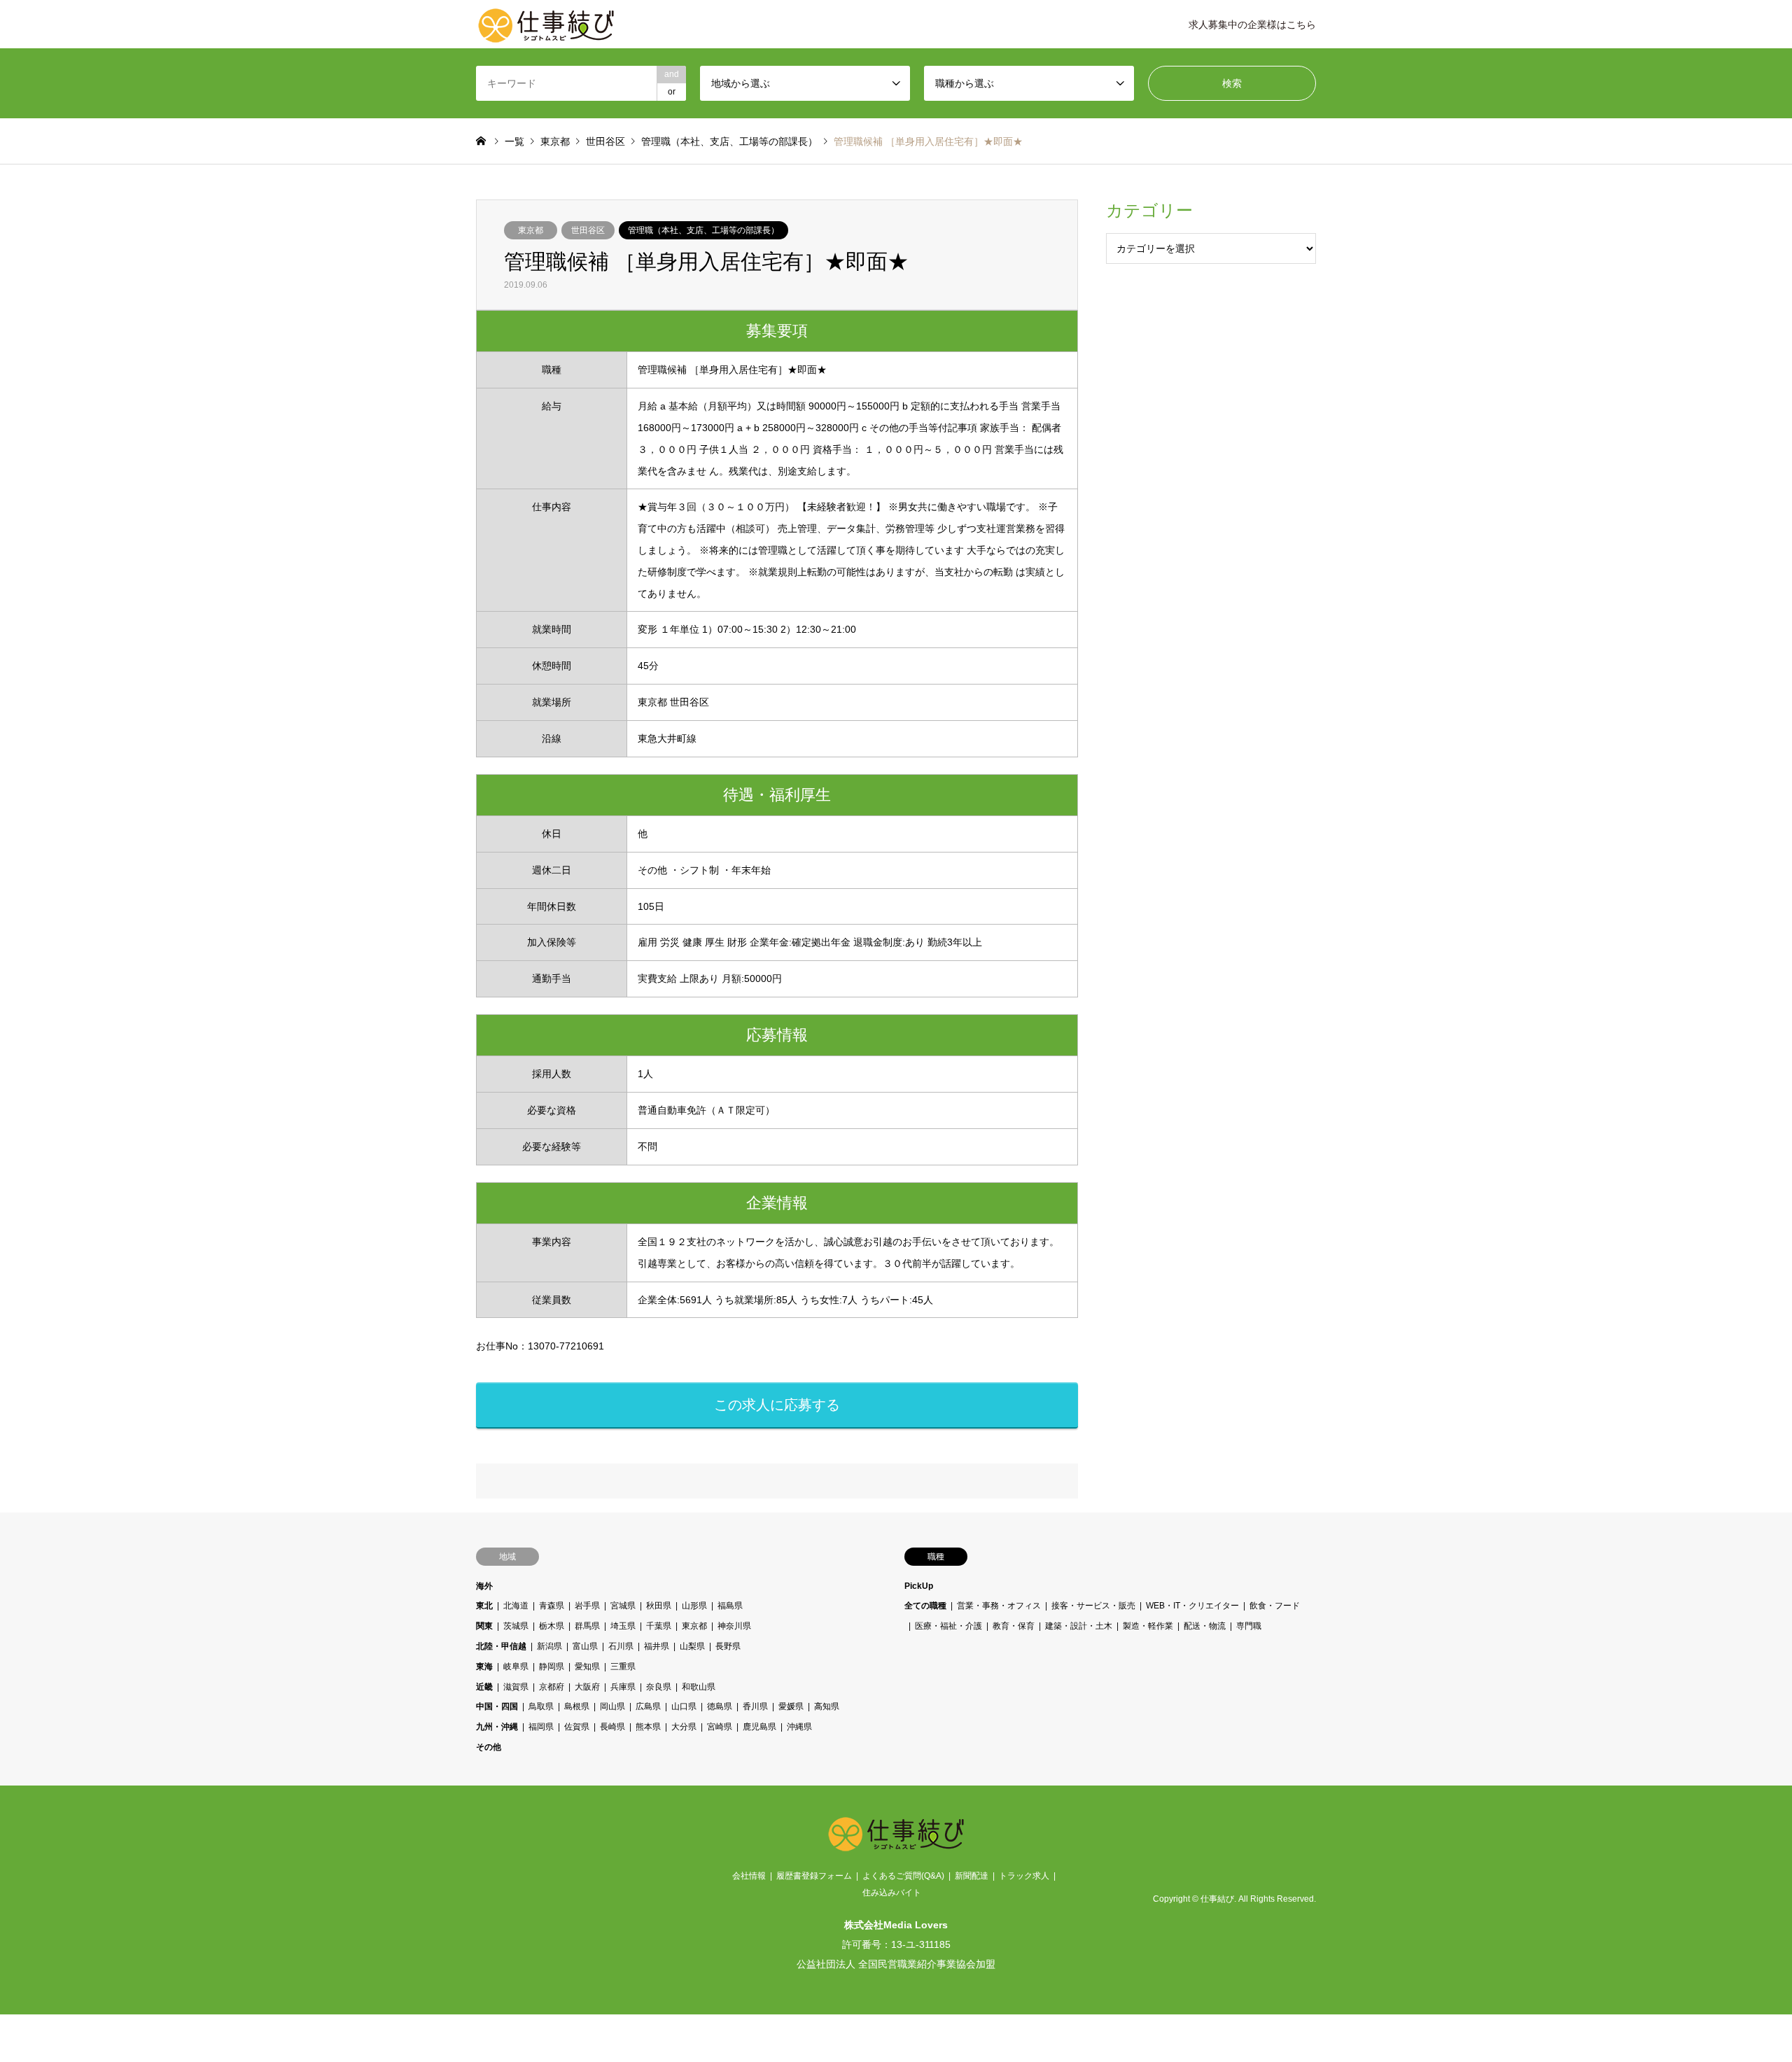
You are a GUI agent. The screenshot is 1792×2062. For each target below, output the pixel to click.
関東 (484, 1626)
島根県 (577, 1706)
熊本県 (648, 1727)
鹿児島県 (759, 1727)
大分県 (684, 1727)
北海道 (516, 1606)
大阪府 (587, 1687)
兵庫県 (623, 1687)
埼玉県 (623, 1626)
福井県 (657, 1646)
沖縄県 (799, 1727)
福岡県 (541, 1727)
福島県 (730, 1606)
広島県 (648, 1706)
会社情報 (749, 1876)
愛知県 (587, 1667)
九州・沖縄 (497, 1727)
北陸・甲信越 (501, 1646)
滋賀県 (516, 1687)
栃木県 (552, 1626)
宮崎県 (720, 1727)
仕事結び (1217, 1900)
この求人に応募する (777, 1405)
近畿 (484, 1687)
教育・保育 (1014, 1626)
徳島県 (720, 1706)
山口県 (684, 1706)
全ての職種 (925, 1606)
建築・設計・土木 (1079, 1626)
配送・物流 (1205, 1626)
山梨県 (692, 1646)
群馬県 (587, 1626)
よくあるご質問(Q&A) (903, 1876)
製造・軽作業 (1148, 1626)
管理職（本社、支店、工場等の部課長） (703, 230)
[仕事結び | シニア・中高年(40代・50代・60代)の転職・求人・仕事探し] (546, 24)
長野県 (728, 1646)
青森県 (552, 1606)
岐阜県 (516, 1667)
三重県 (623, 1667)
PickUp (919, 1586)
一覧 (514, 141)
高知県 (827, 1706)
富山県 (585, 1646)
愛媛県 (791, 1706)
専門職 (1249, 1626)
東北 (484, 1606)
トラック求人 (1024, 1876)
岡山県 (612, 1706)
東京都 (531, 230)
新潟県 (549, 1646)
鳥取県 (541, 1706)
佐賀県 (577, 1727)
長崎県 (612, 1727)
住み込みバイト (892, 1893)
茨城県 (516, 1626)
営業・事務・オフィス (999, 1606)
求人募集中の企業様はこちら (1252, 24)
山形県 (694, 1606)
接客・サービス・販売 (1093, 1606)
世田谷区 (588, 230)
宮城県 (623, 1606)
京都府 (552, 1687)
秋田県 (659, 1606)
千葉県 (659, 1626)
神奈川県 (734, 1626)
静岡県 (552, 1667)
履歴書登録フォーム (814, 1876)
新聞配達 (972, 1876)
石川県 (621, 1646)
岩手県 (587, 1606)
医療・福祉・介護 (948, 1626)
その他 (489, 1747)
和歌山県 (699, 1687)
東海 (484, 1667)
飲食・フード (1275, 1606)
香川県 (755, 1706)
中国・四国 (497, 1706)
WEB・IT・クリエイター (1192, 1606)
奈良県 (659, 1687)
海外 (484, 1586)
